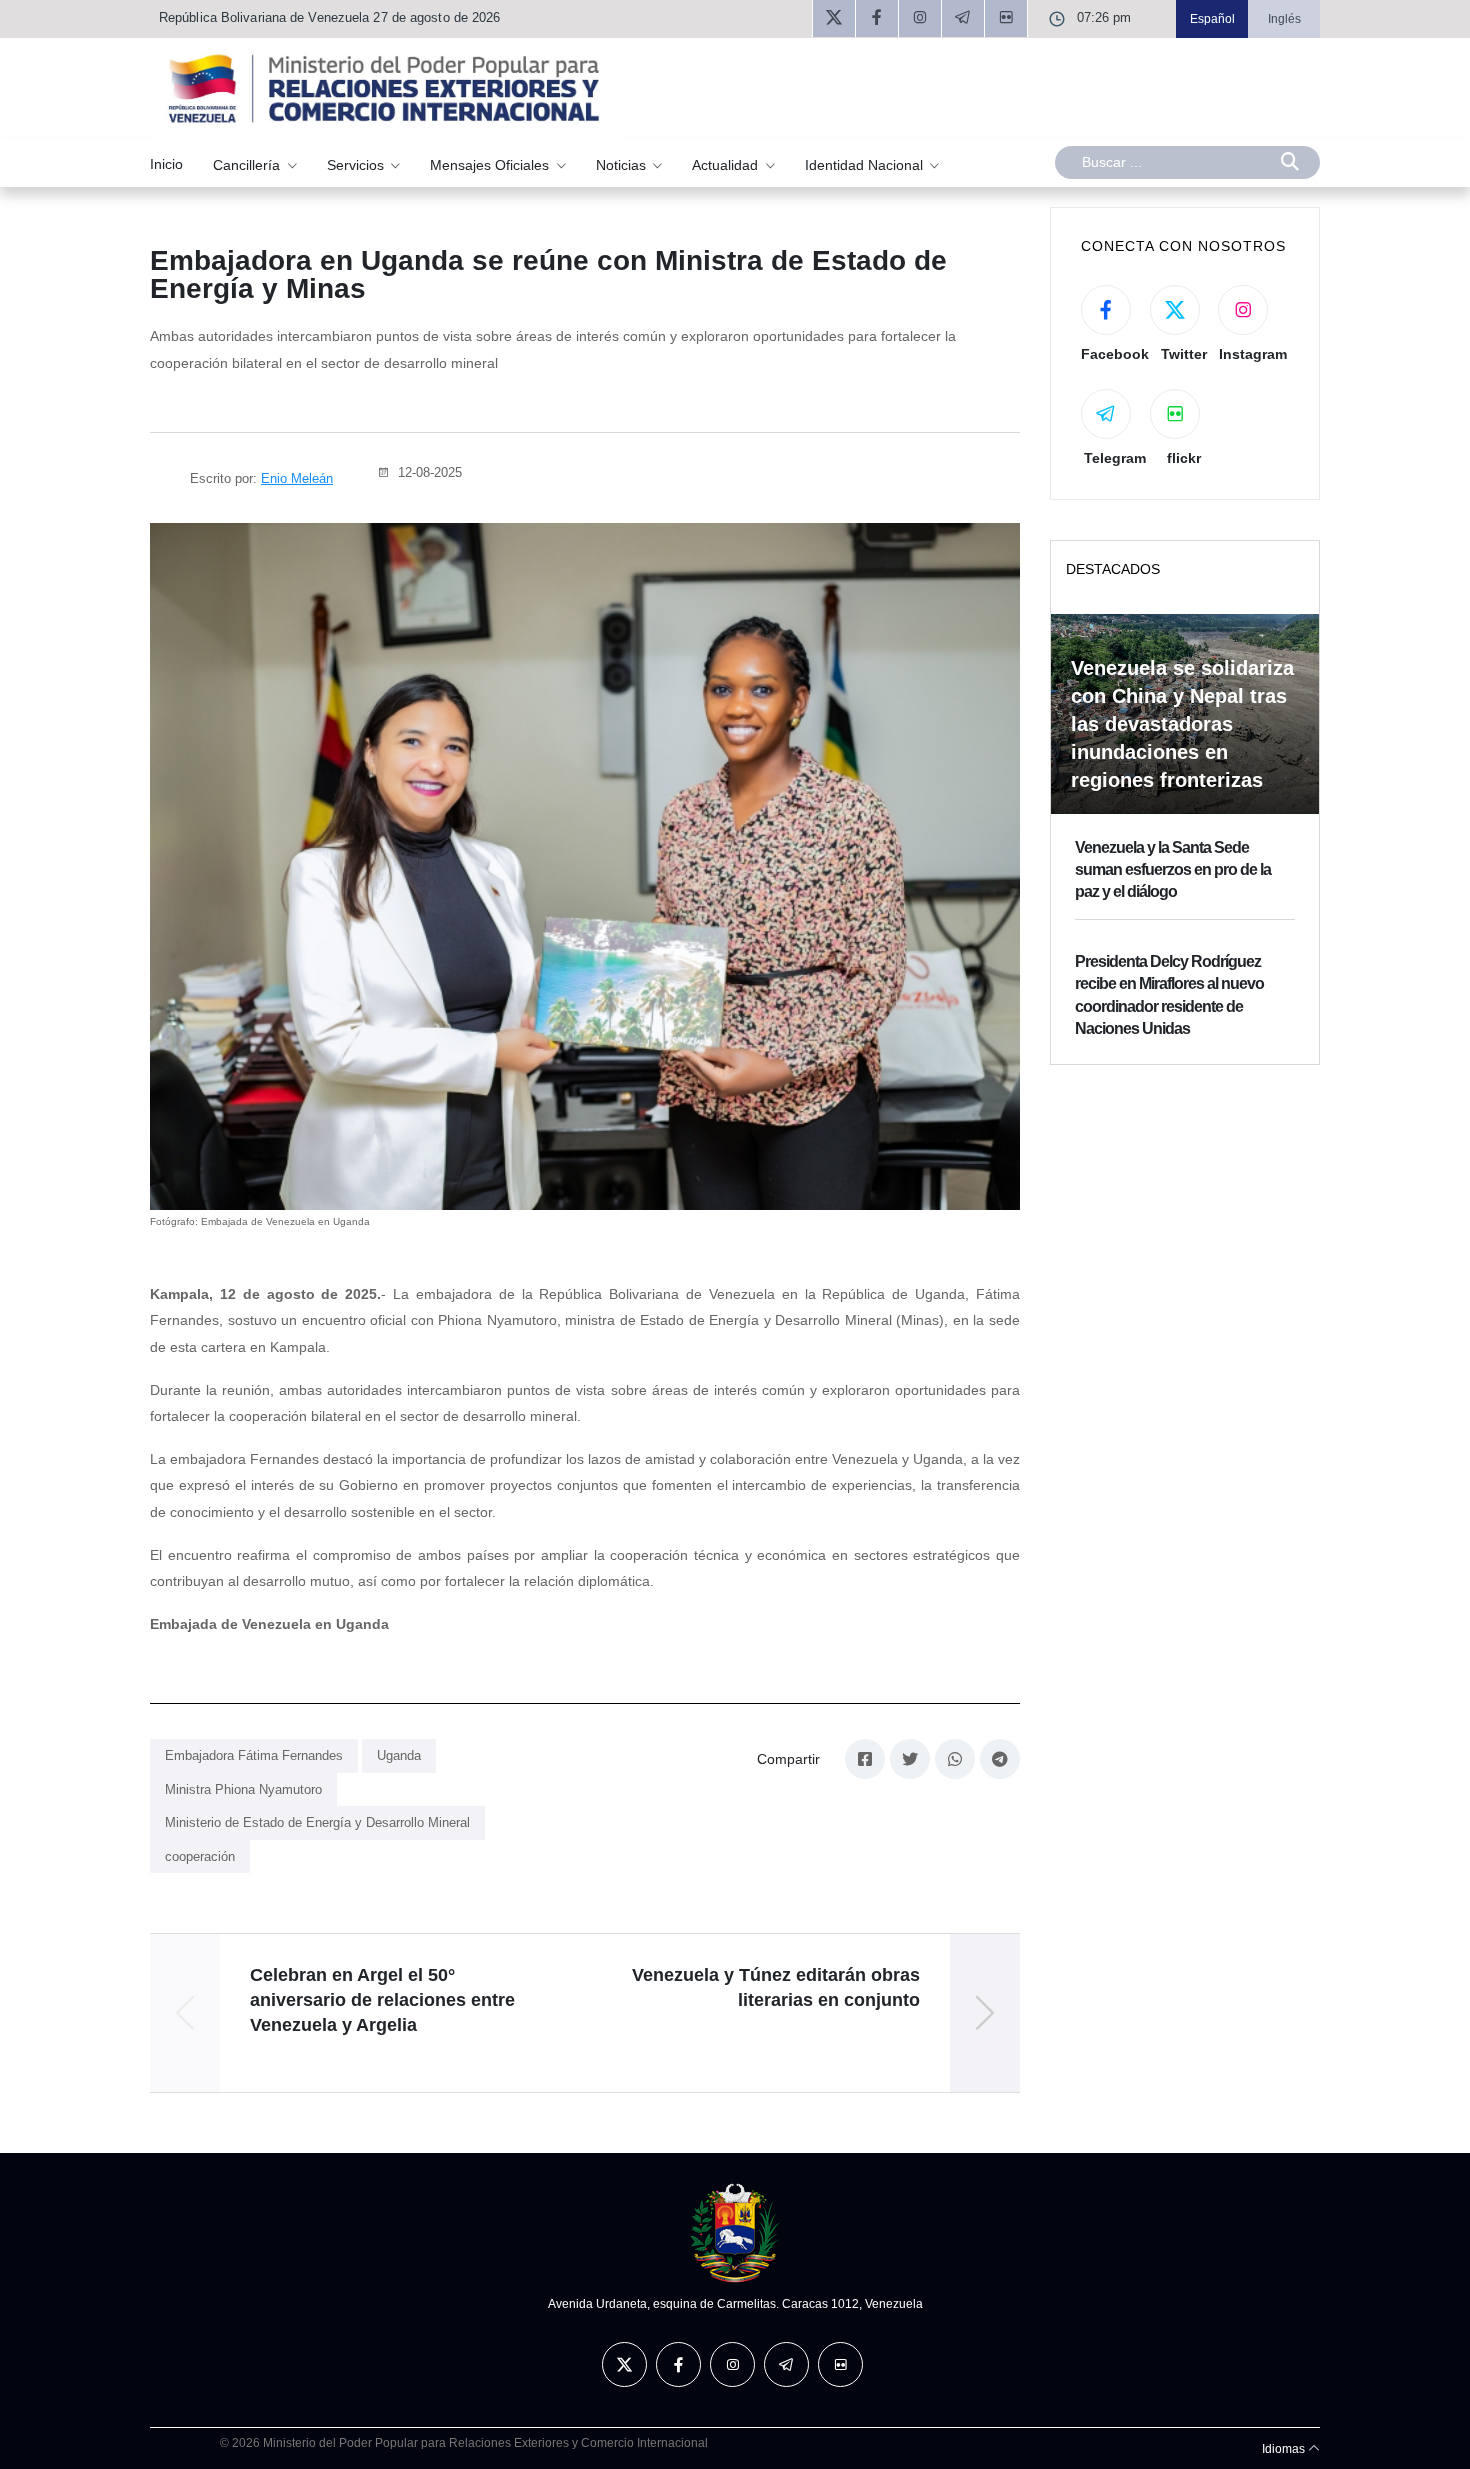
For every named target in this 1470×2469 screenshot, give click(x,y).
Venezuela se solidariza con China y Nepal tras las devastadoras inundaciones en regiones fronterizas (1182, 724)
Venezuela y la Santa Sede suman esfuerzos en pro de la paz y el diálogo (1173, 870)
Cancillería (248, 164)
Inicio (166, 164)
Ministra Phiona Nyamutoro (243, 1789)
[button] (985, 2013)
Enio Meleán (297, 478)
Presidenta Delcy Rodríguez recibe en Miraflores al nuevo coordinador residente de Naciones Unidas (1169, 995)
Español (1212, 19)
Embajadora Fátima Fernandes (254, 1755)
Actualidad (727, 164)
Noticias (623, 164)
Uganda (399, 1755)
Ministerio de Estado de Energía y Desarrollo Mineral (317, 1822)
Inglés (1284, 19)
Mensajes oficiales (491, 164)
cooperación (200, 1856)
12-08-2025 (428, 472)
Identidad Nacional (866, 164)
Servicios (357, 164)
